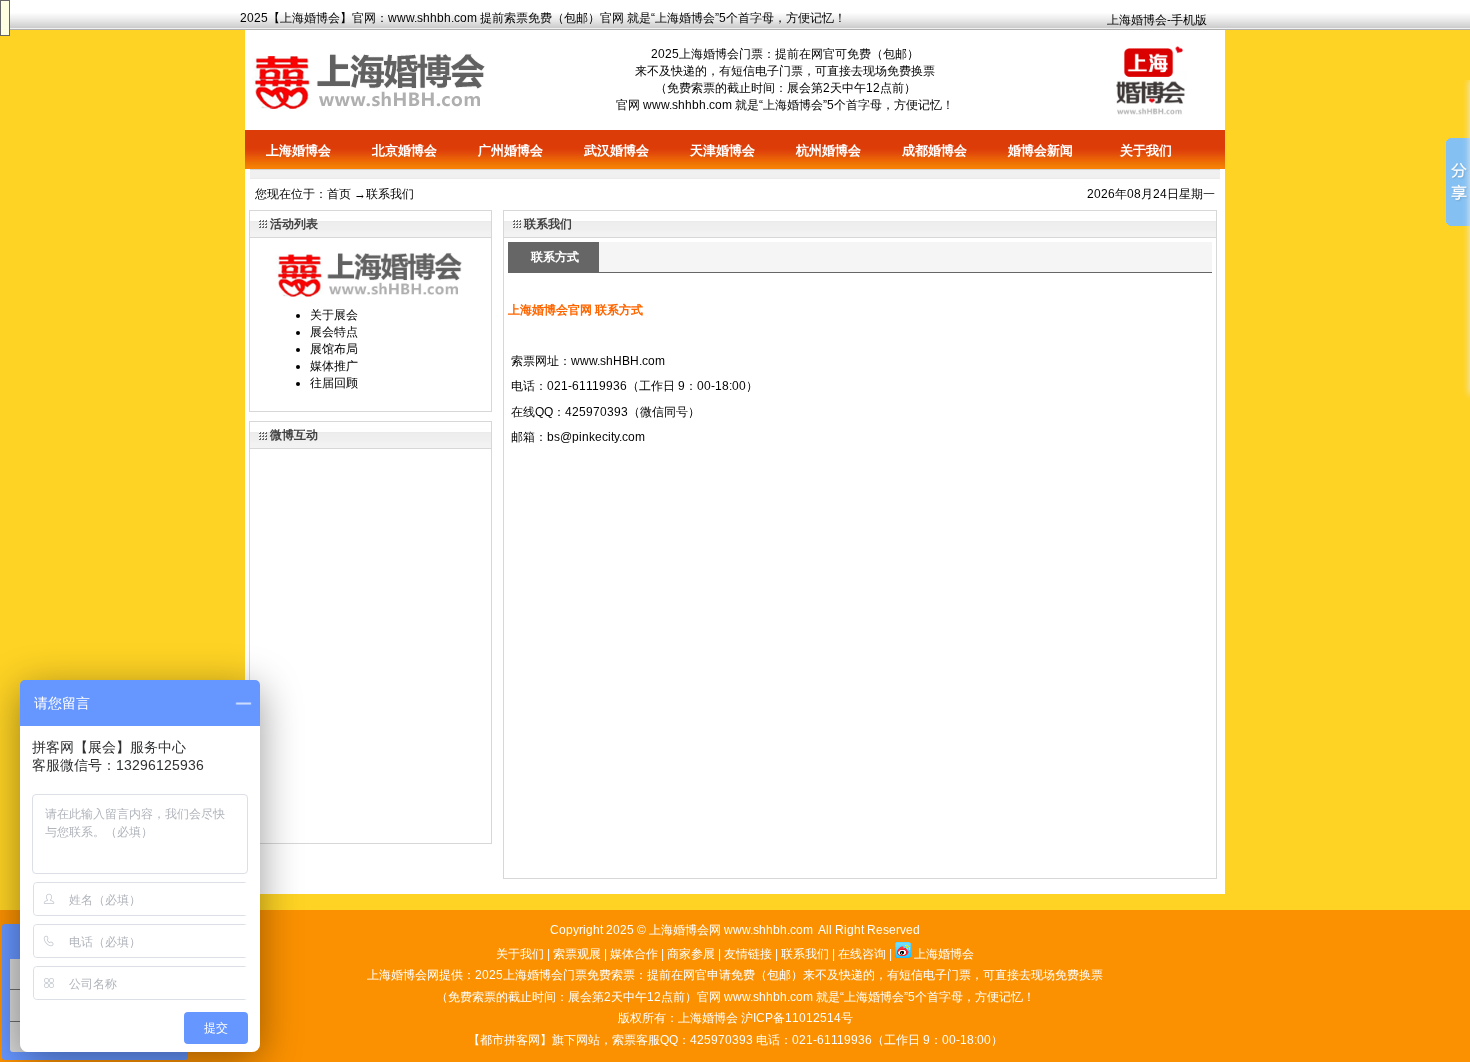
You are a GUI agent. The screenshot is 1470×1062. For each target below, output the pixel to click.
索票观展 (577, 954)
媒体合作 (634, 954)
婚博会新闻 (1040, 150)
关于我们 (1146, 150)
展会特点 (334, 332)
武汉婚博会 (616, 150)
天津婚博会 (722, 150)
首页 (339, 194)
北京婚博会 (404, 150)
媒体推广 (334, 366)
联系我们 (805, 954)
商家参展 (691, 954)
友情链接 (748, 954)
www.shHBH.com (618, 361)
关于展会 (334, 315)
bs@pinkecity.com (596, 437)
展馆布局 (334, 349)
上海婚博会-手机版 (1157, 20)
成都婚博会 (934, 150)
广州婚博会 (510, 150)
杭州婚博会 (828, 150)
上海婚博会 (310, 18)
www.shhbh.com (432, 18)
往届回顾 (334, 383)
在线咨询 (862, 954)
